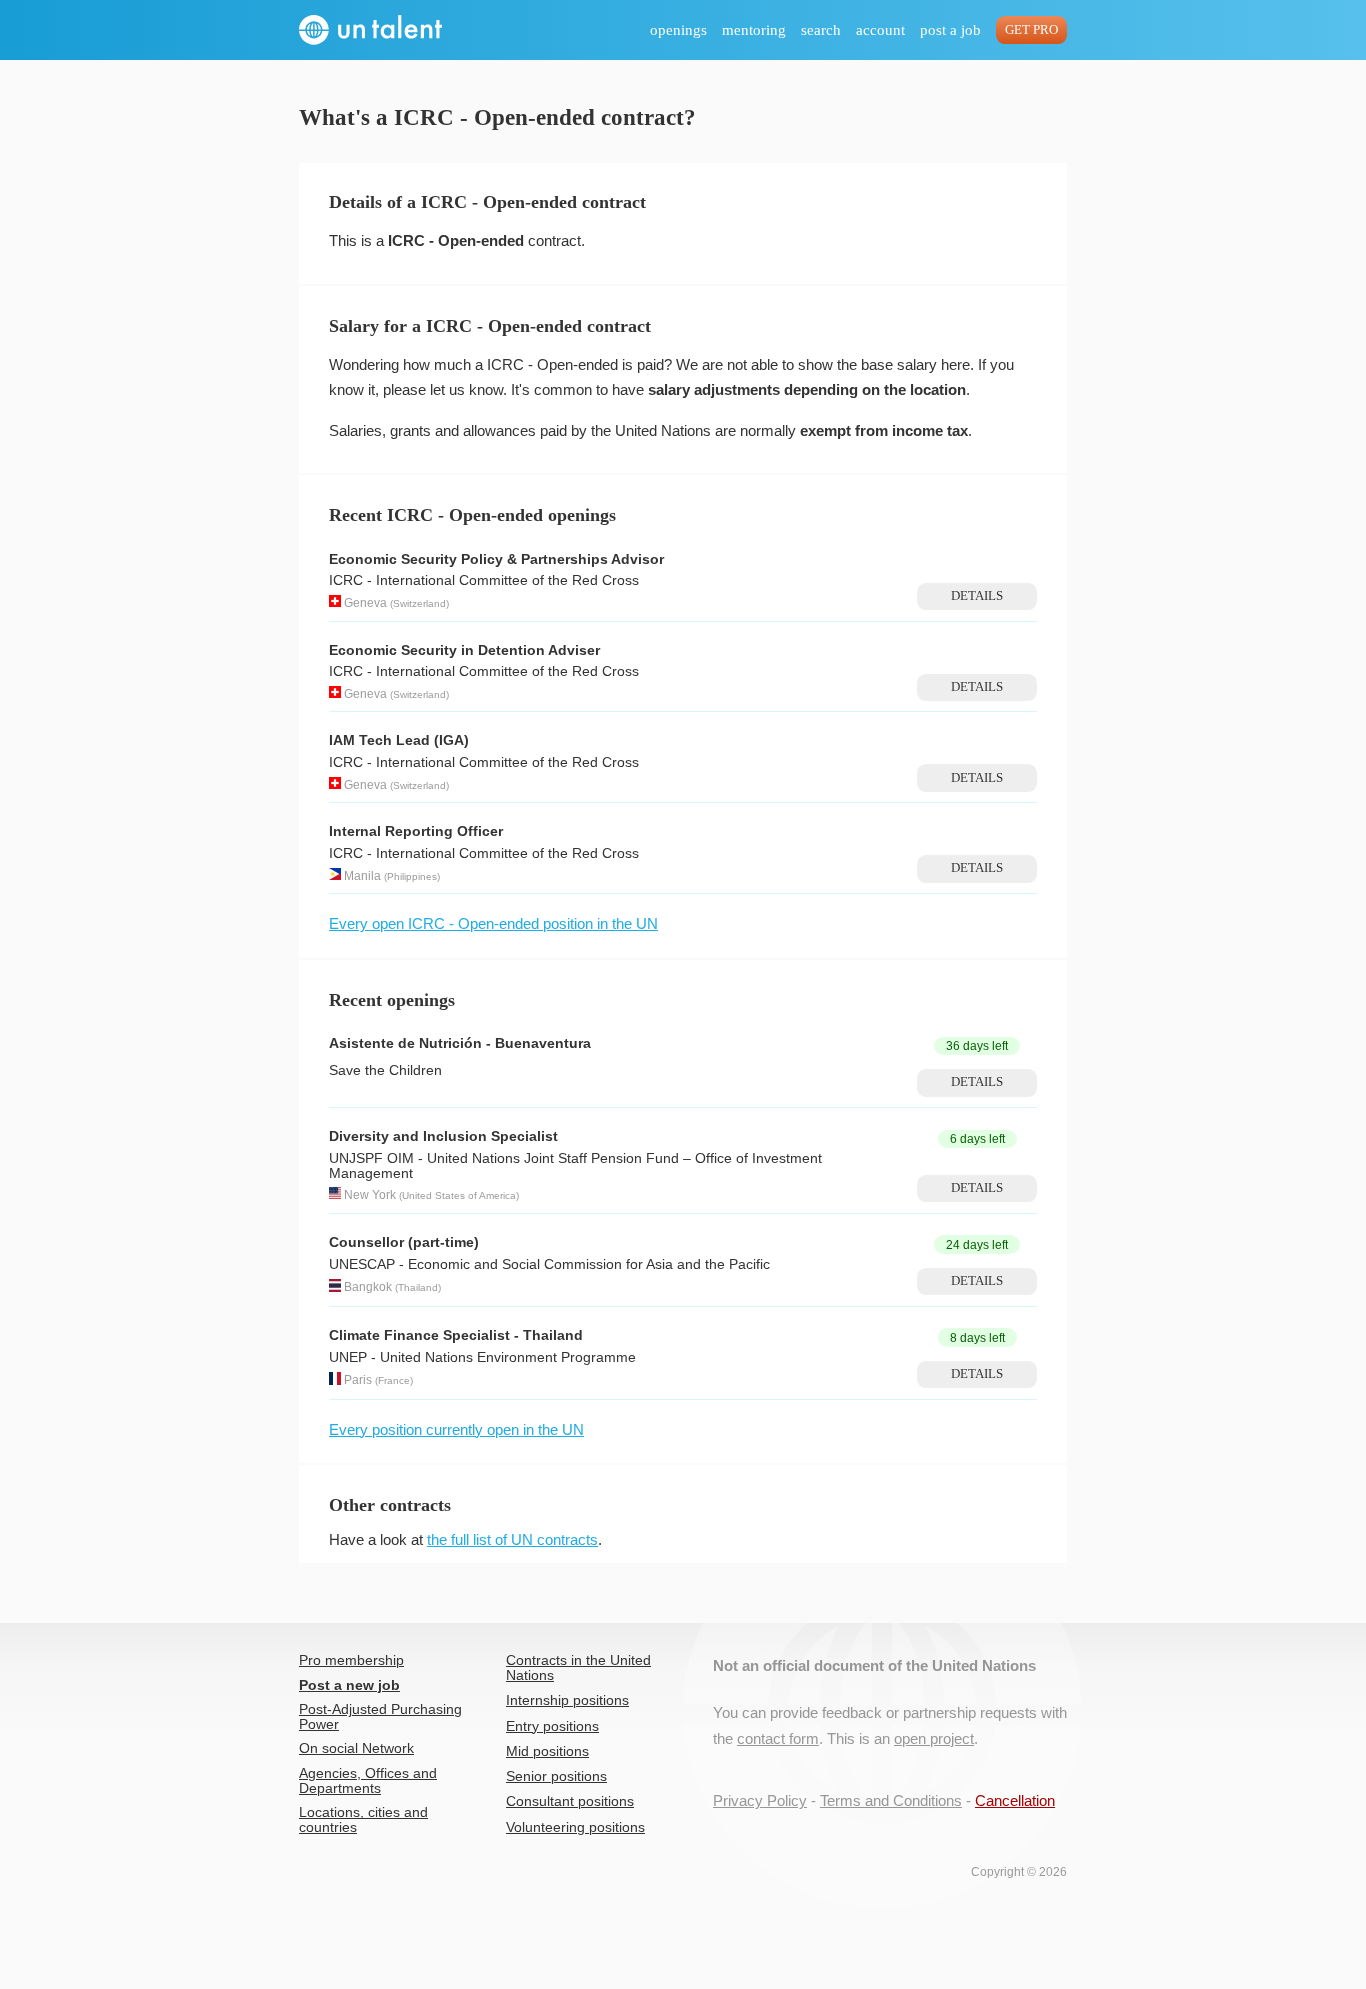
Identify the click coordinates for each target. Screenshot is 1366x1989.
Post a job (950, 30)
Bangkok (368, 1288)
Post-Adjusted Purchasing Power (380, 1717)
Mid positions (547, 1751)
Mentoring (754, 30)
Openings (678, 30)
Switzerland (419, 603)
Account (880, 30)
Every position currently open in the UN (456, 1429)
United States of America (459, 1195)
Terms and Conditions (891, 1800)
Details (977, 596)
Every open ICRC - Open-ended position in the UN (493, 923)
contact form (778, 1738)
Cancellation (1015, 1800)
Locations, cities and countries (363, 1820)
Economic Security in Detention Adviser (464, 650)
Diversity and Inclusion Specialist (443, 1136)
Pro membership (351, 1660)
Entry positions (552, 1726)
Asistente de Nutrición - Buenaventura (460, 1043)
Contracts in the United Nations (578, 1668)
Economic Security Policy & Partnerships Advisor (496, 559)
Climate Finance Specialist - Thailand (456, 1335)
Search (821, 30)
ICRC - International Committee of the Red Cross (484, 580)
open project (934, 1738)
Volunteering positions (575, 1827)
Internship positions (567, 1700)
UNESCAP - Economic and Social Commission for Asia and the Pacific (549, 1264)
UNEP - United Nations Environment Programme (482, 1357)
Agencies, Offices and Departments (368, 1781)
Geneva (365, 603)
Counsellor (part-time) (404, 1242)
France (394, 1381)
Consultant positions (570, 1801)
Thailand (418, 1288)
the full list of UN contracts (512, 1539)
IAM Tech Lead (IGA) (399, 740)
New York (370, 1195)
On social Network (356, 1748)
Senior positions (556, 1776)
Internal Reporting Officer (416, 831)
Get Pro (1031, 30)
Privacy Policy (760, 1800)
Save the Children (385, 1070)
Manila (362, 876)
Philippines (412, 876)
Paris (358, 1381)
